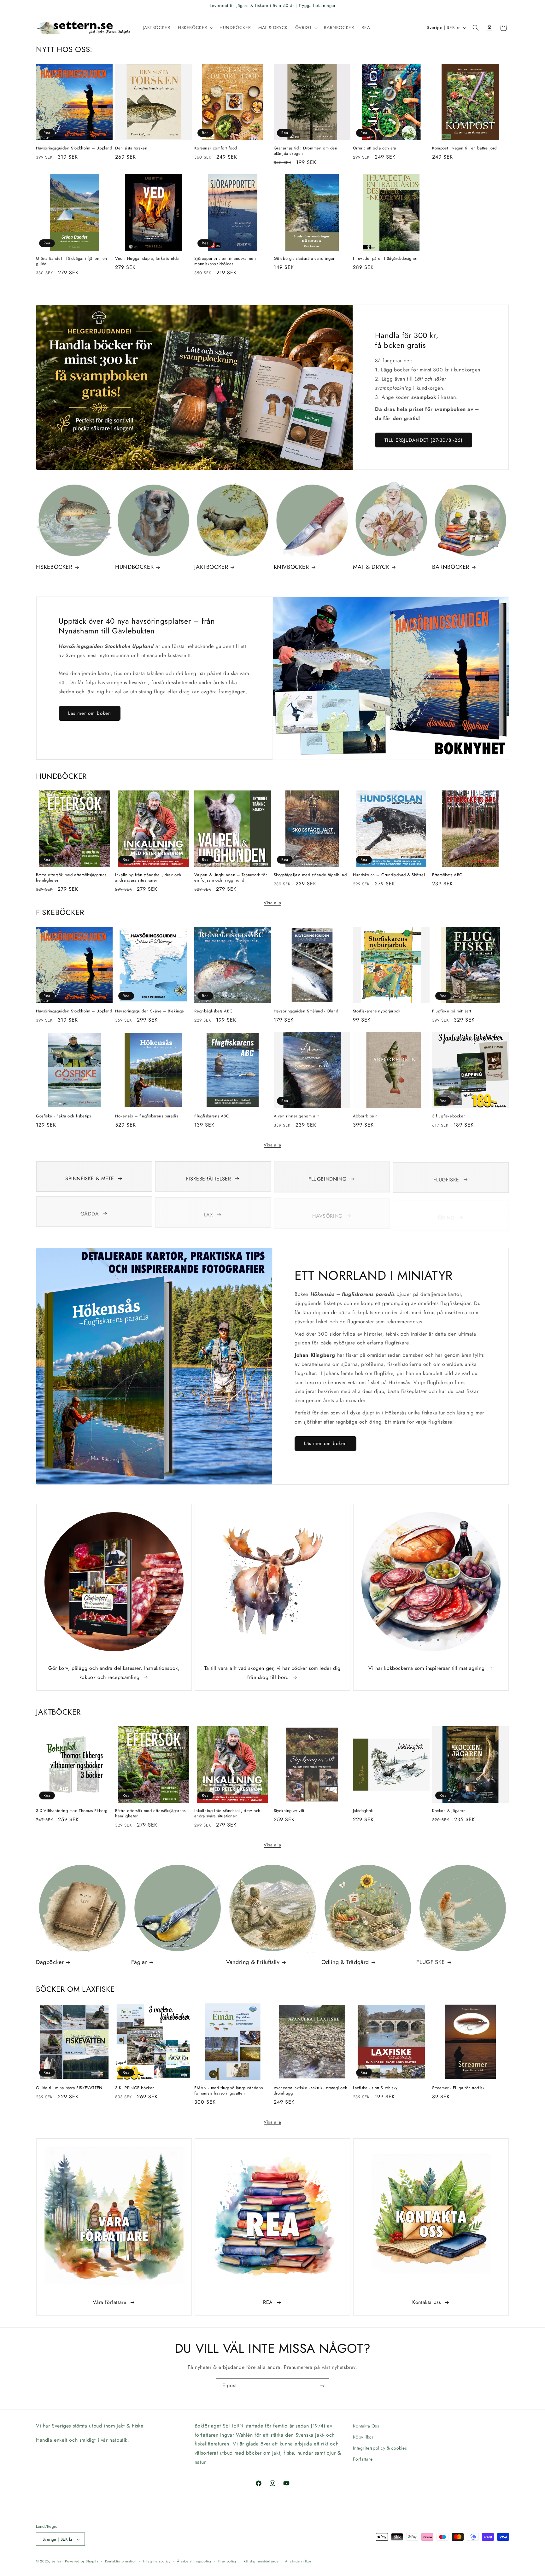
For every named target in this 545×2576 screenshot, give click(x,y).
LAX (209, 1212)
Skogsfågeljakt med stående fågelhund (310, 875)
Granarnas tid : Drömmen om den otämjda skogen (306, 151)
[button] (195, 27)
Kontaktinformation (121, 2561)
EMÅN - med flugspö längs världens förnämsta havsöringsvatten (229, 2091)
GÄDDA (90, 1212)
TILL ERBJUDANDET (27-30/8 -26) (424, 440)
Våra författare (110, 2302)
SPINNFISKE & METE (90, 1178)
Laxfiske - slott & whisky (375, 2088)
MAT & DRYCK (371, 567)
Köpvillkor (363, 2437)
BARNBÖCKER (451, 567)
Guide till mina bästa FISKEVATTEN (69, 2088)
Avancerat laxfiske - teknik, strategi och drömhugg (311, 2091)
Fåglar (139, 1962)
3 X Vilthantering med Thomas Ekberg (72, 1811)
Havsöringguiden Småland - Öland (306, 1011)
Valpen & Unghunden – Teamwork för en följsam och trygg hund (231, 878)
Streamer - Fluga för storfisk (458, 2088)
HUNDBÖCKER (134, 567)
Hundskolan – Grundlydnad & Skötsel (389, 875)
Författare (363, 2459)
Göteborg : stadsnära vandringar (304, 259)
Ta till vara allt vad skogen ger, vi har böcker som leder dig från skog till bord (272, 1673)
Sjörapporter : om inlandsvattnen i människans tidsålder (226, 261)
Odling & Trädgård (345, 1962)
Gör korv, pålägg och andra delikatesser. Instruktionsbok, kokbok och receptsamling (114, 1673)
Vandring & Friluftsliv (253, 1962)
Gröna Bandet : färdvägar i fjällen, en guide (72, 261)
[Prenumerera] (322, 2386)
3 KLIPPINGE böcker (135, 2088)
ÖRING (446, 1212)
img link (114, 1516)
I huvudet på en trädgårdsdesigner (385, 259)
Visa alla (272, 903)
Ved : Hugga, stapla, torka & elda (147, 259)
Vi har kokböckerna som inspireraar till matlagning (426, 1668)
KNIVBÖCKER (291, 567)
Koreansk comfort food (216, 148)
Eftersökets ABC (447, 875)
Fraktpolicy (228, 2561)
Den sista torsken (131, 148)
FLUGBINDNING (327, 1178)
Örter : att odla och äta (374, 148)
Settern (58, 2561)
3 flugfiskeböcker (448, 1116)
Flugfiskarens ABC (212, 1116)
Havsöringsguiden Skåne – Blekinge (150, 1011)
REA (268, 2302)
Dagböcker (50, 1962)
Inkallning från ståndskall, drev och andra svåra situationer (148, 878)
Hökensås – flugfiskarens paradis (147, 1116)
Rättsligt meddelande (261, 2561)
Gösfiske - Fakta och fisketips (64, 1116)
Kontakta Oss (366, 2426)
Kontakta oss (426, 2302)
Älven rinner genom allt (296, 1116)
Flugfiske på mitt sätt (451, 1011)
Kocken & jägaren (449, 1811)
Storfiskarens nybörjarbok (377, 1011)
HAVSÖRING (327, 1212)
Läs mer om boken (90, 713)
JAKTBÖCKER (211, 567)
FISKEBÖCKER (54, 567)
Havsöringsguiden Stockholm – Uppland (74, 148)
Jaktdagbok (363, 1811)
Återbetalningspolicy (194, 2561)
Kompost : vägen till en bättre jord (464, 148)
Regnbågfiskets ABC (213, 1011)
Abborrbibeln (365, 1116)
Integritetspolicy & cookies (380, 2448)
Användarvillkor (298, 2561)
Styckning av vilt (289, 1811)
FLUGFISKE (446, 1178)
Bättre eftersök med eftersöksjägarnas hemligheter (71, 878)
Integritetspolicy (157, 2561)
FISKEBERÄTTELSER (209, 1178)
